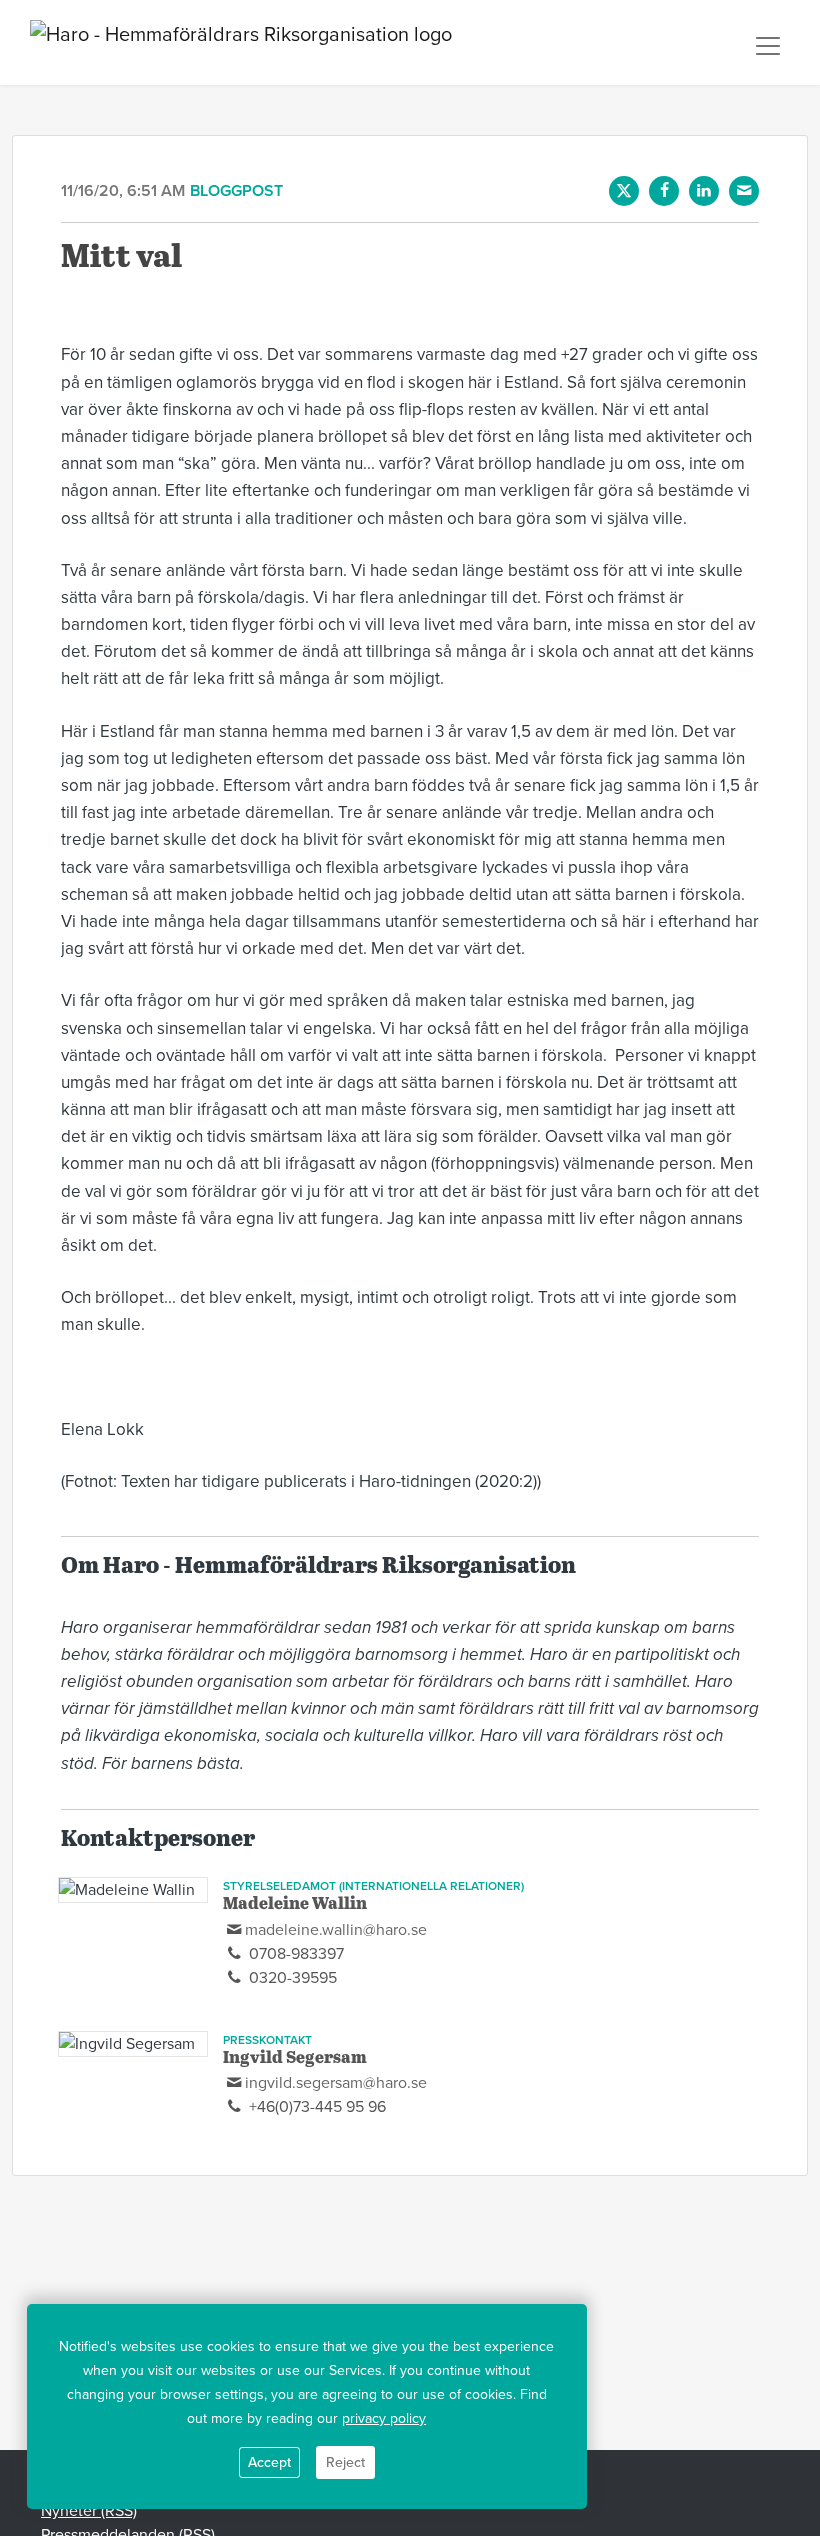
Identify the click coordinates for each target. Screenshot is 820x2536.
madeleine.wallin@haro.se (336, 1930)
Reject (345, 2462)
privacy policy (384, 2418)
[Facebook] (664, 191)
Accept (269, 2462)
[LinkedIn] (704, 191)
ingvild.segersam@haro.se (336, 2083)
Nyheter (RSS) (89, 2511)
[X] (624, 191)
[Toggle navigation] (768, 46)
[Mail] (744, 191)
